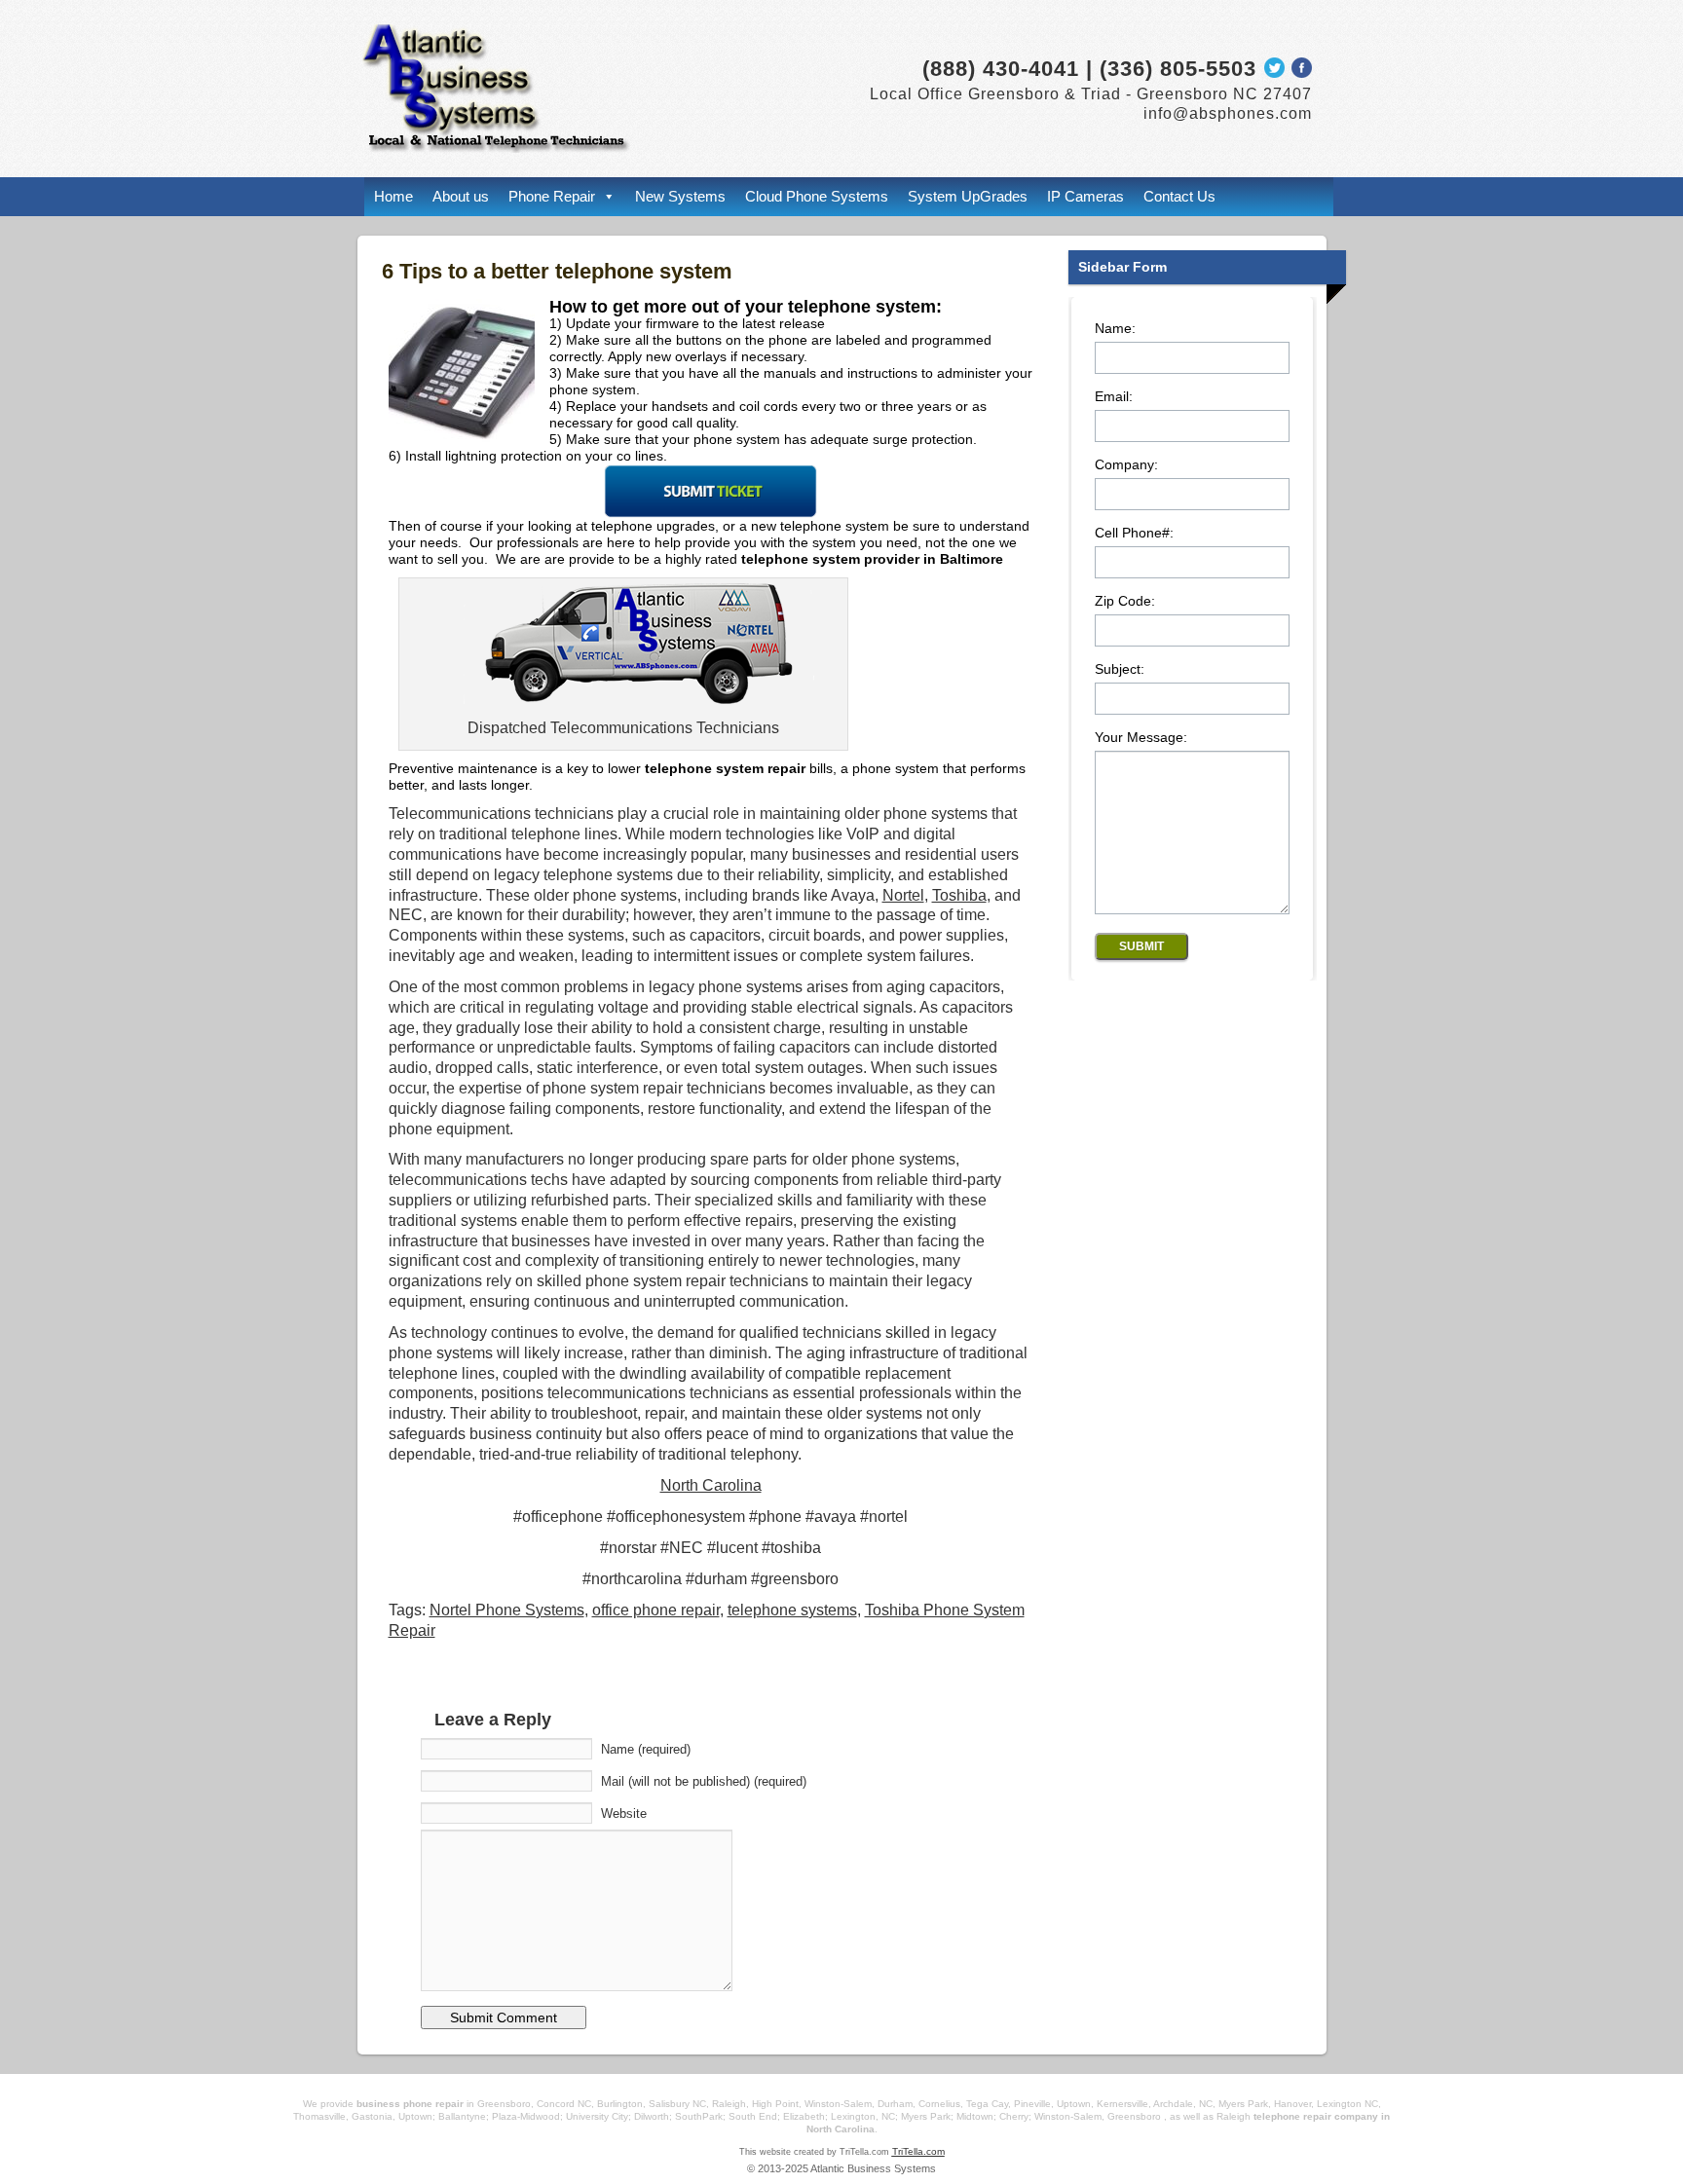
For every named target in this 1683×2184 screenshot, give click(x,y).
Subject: (1120, 669)
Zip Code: (1125, 601)
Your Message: (1141, 738)
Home (393, 196)
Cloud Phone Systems (817, 196)
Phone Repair (552, 196)
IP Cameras (1085, 196)
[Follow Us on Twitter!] (1273, 73)
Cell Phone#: (1134, 533)
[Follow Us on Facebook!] (1302, 73)
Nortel (903, 895)
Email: (1114, 397)
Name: (1115, 329)
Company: (1126, 465)
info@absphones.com (1228, 113)
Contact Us (1179, 196)
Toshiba (959, 895)
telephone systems (792, 1610)
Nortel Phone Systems (507, 1610)
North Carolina (711, 1485)
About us (461, 196)
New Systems (680, 196)
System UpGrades (968, 196)
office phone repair (656, 1610)
